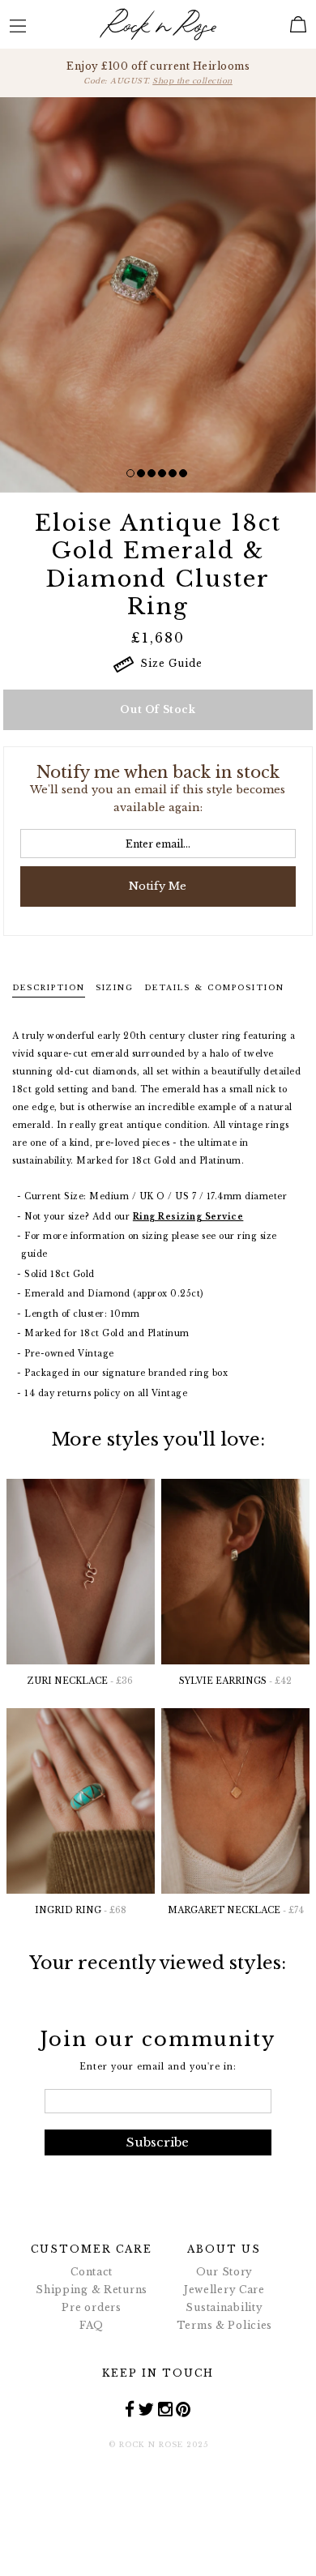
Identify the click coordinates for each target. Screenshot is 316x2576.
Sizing (115, 987)
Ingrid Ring (81, 1910)
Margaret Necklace (236, 1910)
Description (49, 987)
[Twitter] (146, 2409)
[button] (130, 473)
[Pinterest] (184, 2409)
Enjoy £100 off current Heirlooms (158, 73)
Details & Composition (214, 987)
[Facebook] (130, 2409)
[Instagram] (166, 2409)
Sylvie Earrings (235, 1681)
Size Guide (168, 663)
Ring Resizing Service (188, 1217)
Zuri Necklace (80, 1681)
